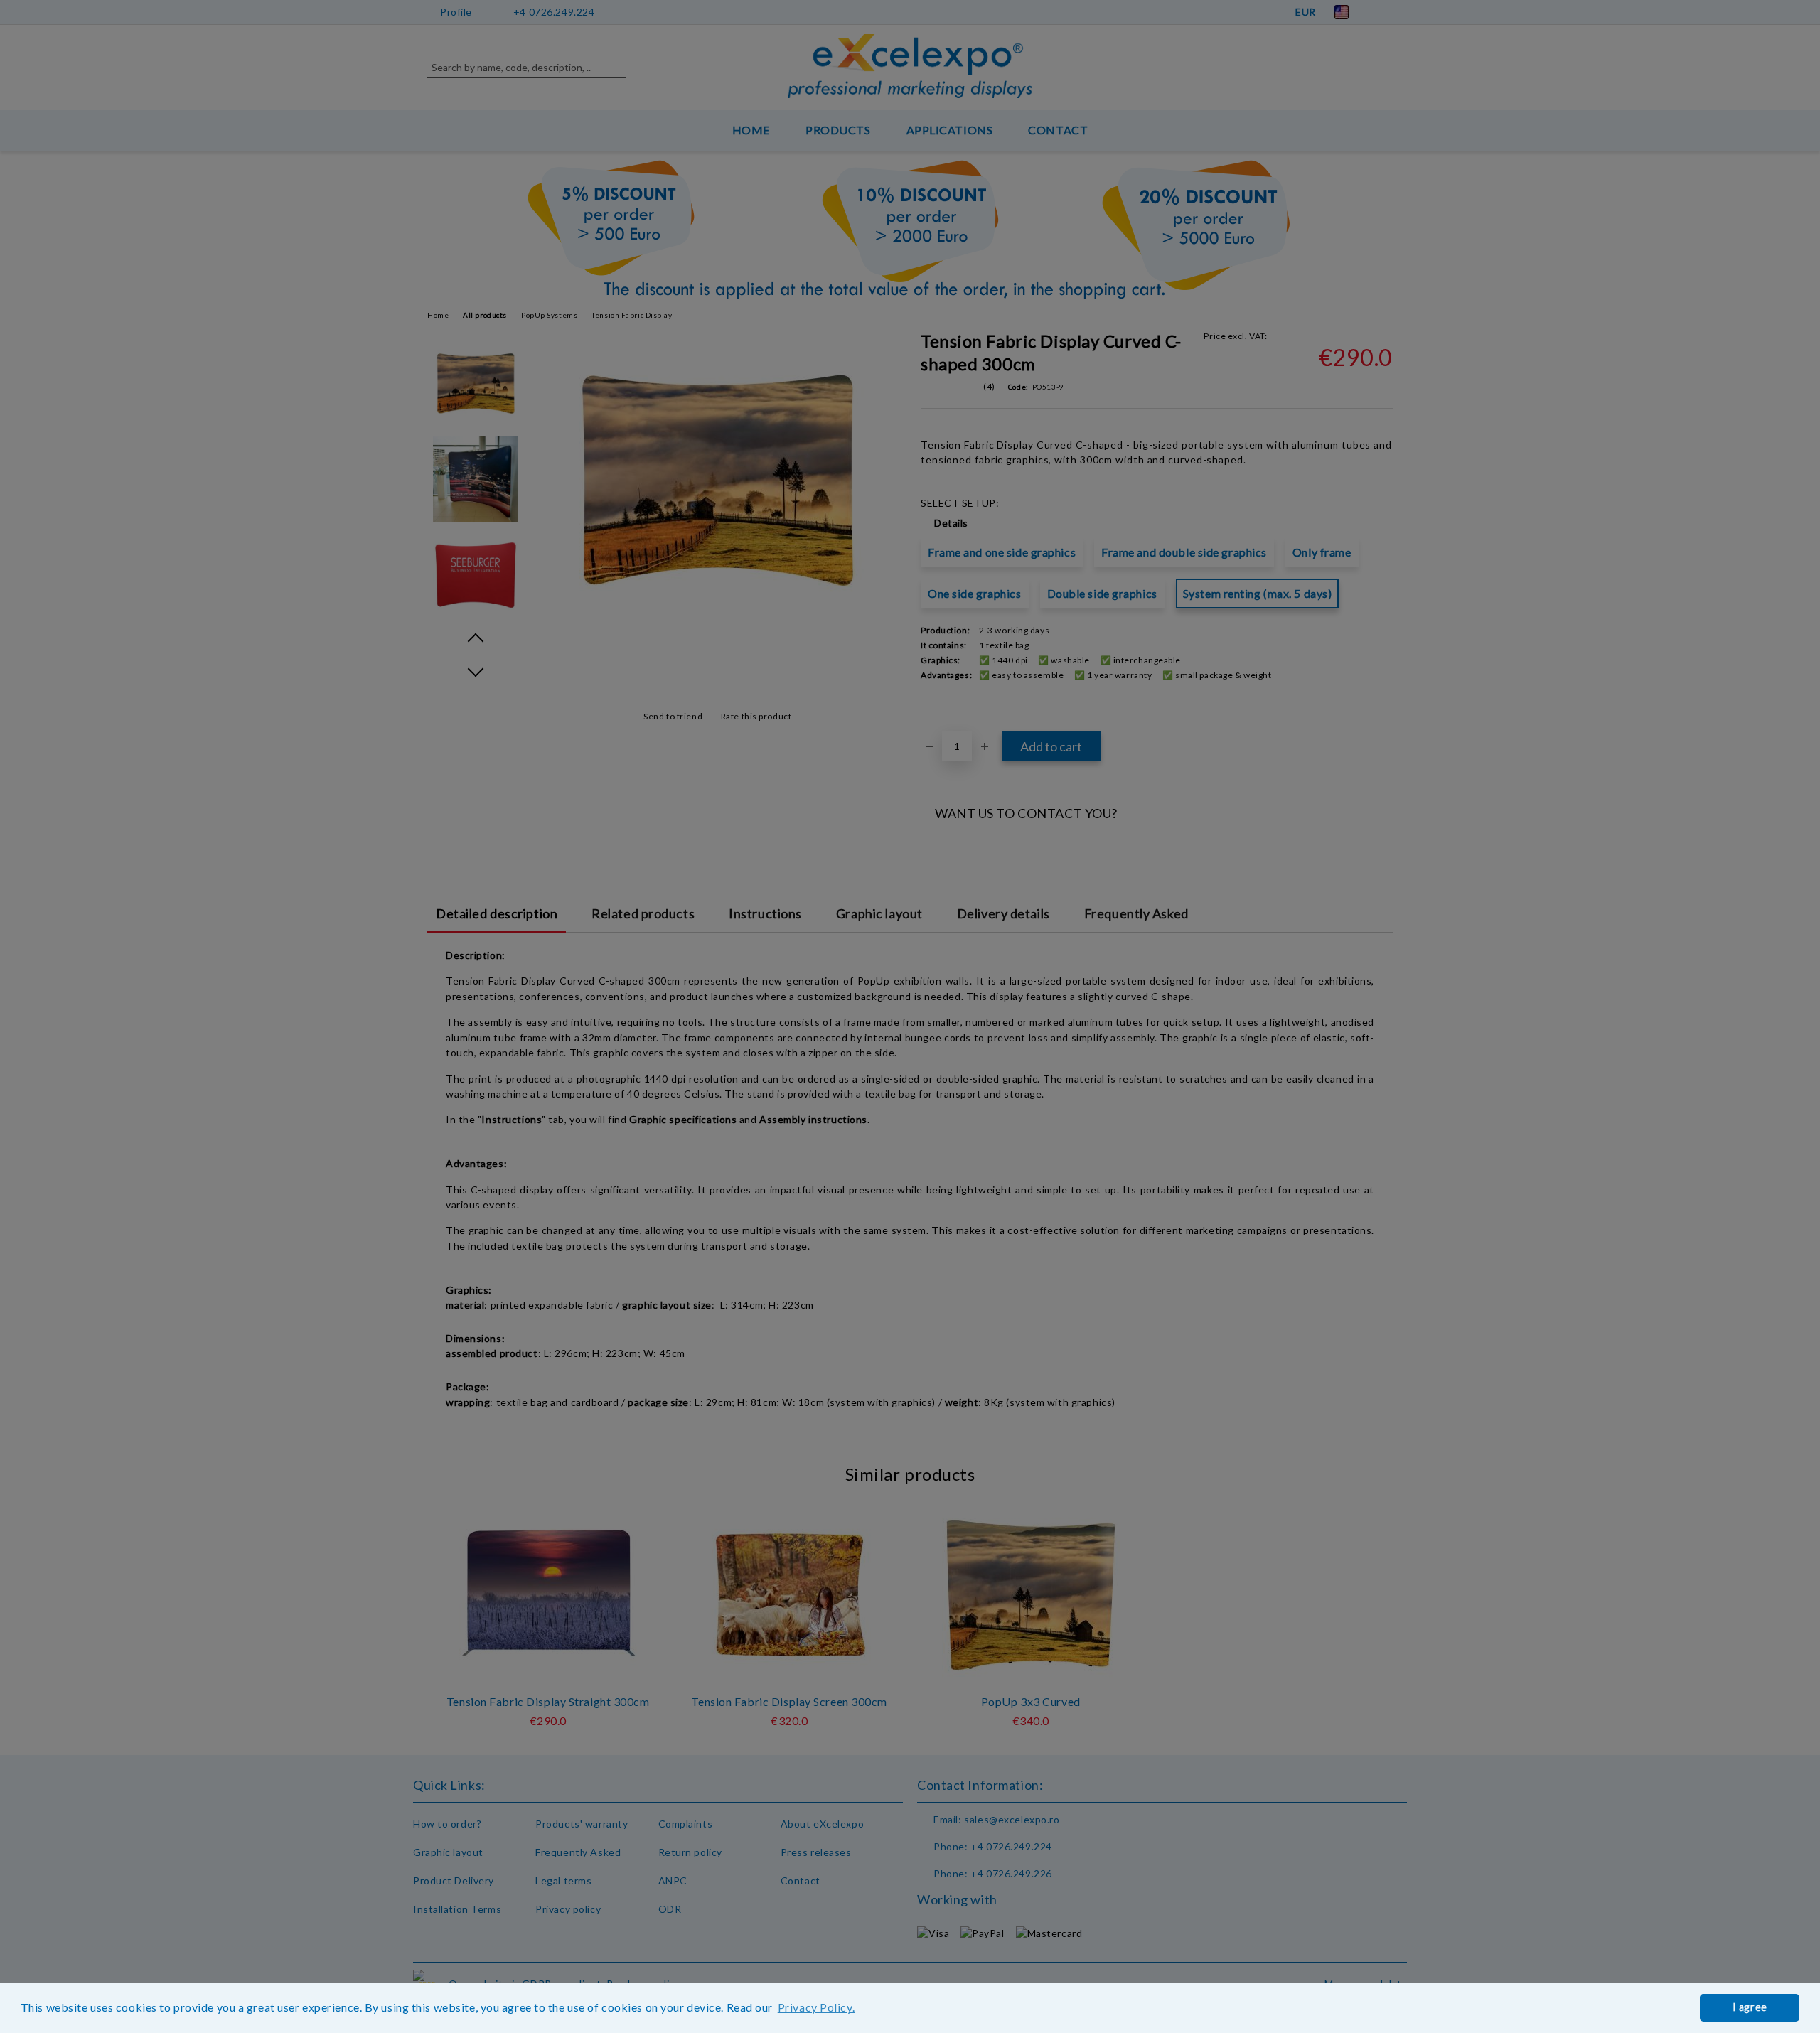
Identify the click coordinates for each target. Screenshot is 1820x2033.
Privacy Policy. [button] (816, 2007)
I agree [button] (1750, 2007)
